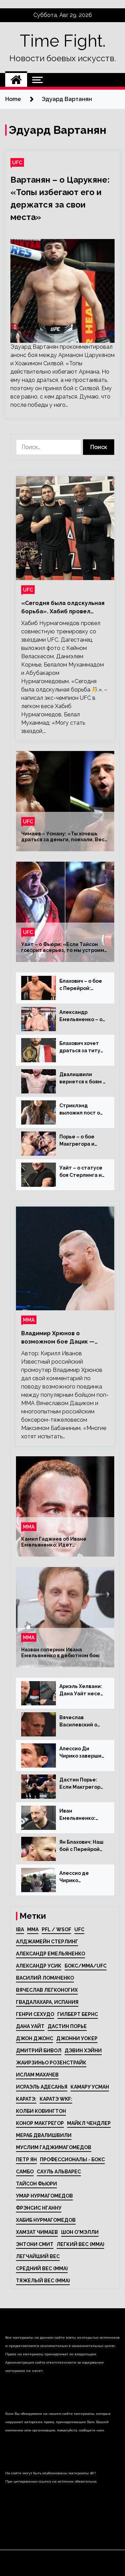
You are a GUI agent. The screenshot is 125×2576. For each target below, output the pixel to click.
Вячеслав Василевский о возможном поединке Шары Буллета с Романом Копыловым (80, 1722)
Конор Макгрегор (40, 2123)
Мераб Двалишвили (44, 2135)
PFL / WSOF (56, 1929)
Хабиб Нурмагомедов (46, 2220)
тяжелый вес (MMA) (43, 2281)
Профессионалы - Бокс (72, 2160)
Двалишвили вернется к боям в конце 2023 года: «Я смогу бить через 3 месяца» (82, 1079)
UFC (17, 162)
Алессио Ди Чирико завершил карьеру (82, 1753)
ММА (29, 1320)
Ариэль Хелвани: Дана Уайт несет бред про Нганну (81, 1690)
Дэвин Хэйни (83, 2051)
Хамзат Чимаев (37, 2232)
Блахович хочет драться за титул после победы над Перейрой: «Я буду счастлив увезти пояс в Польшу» (82, 1047)
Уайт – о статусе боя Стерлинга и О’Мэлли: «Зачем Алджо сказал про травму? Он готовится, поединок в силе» (82, 1172)
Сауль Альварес (59, 2172)
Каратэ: (26, 2099)
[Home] (16, 80)
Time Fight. (63, 41)
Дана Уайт (30, 2026)
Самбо (25, 2172)
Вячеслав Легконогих (47, 1990)
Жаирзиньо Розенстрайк (51, 2063)
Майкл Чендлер (89, 2123)
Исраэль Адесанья (42, 2087)
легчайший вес (38, 2256)
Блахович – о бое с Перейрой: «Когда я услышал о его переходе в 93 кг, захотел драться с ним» (81, 985)
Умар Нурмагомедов (44, 2196)
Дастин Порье (67, 2026)
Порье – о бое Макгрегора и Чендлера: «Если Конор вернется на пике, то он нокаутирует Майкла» (82, 1141)
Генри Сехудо (35, 2014)
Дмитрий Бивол (39, 2051)
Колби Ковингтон (41, 2111)
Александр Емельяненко (51, 1954)
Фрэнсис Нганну (39, 2208)
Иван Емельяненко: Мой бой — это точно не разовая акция (82, 1815)
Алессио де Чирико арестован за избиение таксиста (77, 1877)
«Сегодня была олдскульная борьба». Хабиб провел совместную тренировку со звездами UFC (63, 608)
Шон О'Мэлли (80, 2232)
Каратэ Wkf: (56, 2099)
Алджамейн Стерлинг (47, 1942)
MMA (33, 1929)
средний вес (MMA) (42, 2268)
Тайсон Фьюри (36, 2184)
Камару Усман (90, 2087)
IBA (20, 1929)
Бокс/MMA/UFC (86, 1966)
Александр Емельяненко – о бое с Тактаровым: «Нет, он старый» (82, 1016)
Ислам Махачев (37, 2075)
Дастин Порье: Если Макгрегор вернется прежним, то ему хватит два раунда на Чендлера (81, 1784)
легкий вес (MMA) (80, 2244)
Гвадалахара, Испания (47, 2002)
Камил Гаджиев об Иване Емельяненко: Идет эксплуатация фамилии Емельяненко (54, 1542)
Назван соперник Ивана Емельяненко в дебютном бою (60, 1653)
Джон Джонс (35, 2038)
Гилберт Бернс (78, 2014)
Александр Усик (39, 1966)
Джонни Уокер (77, 2038)
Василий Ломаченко (45, 1978)
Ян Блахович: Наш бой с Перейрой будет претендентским (82, 1846)
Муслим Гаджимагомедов (54, 2147)
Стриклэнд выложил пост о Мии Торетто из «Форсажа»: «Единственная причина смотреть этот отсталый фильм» (80, 1110)
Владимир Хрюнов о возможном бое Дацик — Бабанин (58, 1338)
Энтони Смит (35, 2244)
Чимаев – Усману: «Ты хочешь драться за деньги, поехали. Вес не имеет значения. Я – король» (63, 837)
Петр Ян (26, 2160)
